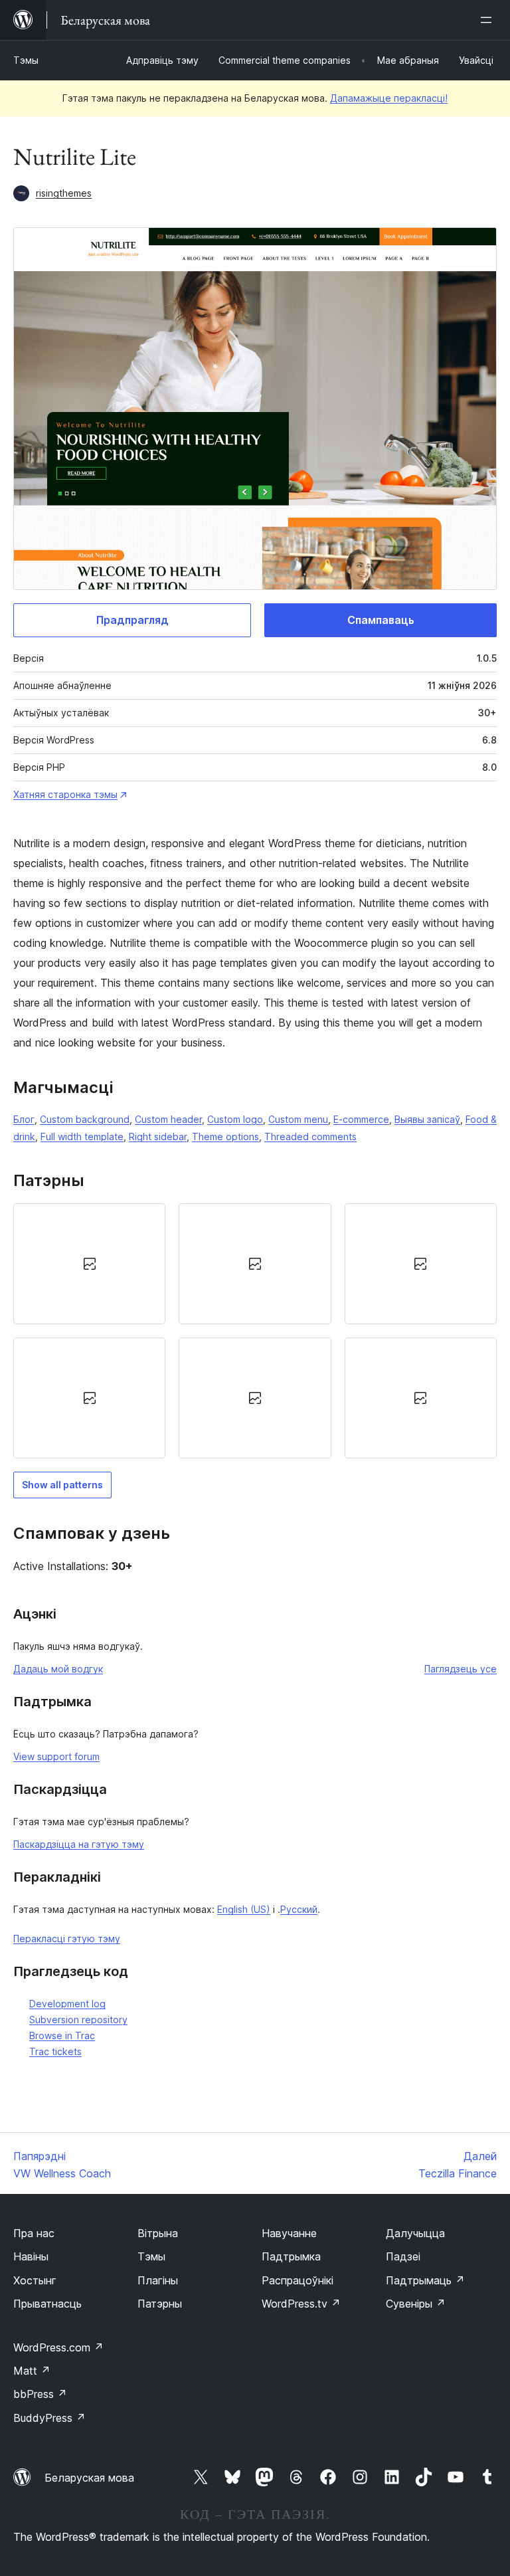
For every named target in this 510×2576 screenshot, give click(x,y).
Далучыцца (415, 2233)
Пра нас (34, 2233)
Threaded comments (310, 1137)
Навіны (31, 2256)
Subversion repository (78, 2020)
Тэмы (26, 60)
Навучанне (289, 2233)
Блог (24, 1119)
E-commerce (361, 1119)
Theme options (225, 1137)
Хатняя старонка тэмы (65, 794)
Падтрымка (291, 2256)
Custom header (168, 1119)
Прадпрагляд (132, 620)
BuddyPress (49, 2418)
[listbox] (255, 1331)
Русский (299, 1909)
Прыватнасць (47, 2304)
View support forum (56, 1756)
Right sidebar (158, 1137)
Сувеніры (416, 2304)
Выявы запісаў (427, 1119)
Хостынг (35, 2280)
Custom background (85, 1119)
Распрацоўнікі (297, 2280)
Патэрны (160, 2304)
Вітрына (158, 2233)
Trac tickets (55, 2051)
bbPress (40, 2394)
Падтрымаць (425, 2280)
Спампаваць (381, 620)
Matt (32, 2371)
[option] (89, 1264)
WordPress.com (58, 2347)
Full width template (82, 1137)
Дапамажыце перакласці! (389, 98)
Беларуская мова (89, 2478)
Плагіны (158, 2280)
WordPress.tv (301, 2304)
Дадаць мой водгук (58, 1669)
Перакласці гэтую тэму (67, 1938)
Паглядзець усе (461, 1669)
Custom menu (298, 1119)
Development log (67, 2004)
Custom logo (235, 1119)
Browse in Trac (62, 2035)
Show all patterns (62, 1485)
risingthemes (64, 193)
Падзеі (403, 2256)
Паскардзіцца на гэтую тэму (79, 1844)
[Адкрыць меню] (489, 20)
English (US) (244, 1909)
